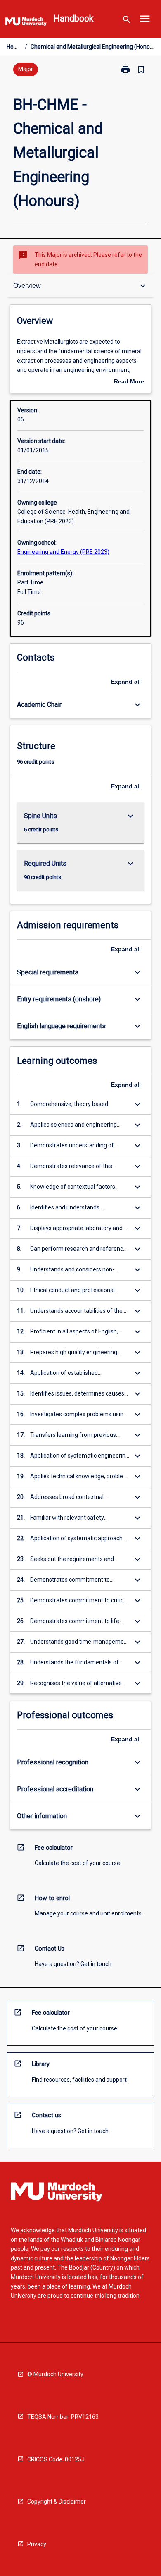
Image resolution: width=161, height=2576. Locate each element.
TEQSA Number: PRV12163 (63, 2417)
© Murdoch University (55, 2374)
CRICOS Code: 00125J (56, 2459)
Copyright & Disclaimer (57, 2502)
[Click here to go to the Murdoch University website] (26, 23)
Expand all (126, 682)
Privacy (37, 2544)
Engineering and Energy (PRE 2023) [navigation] (63, 552)
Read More (129, 382)
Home (14, 47)
